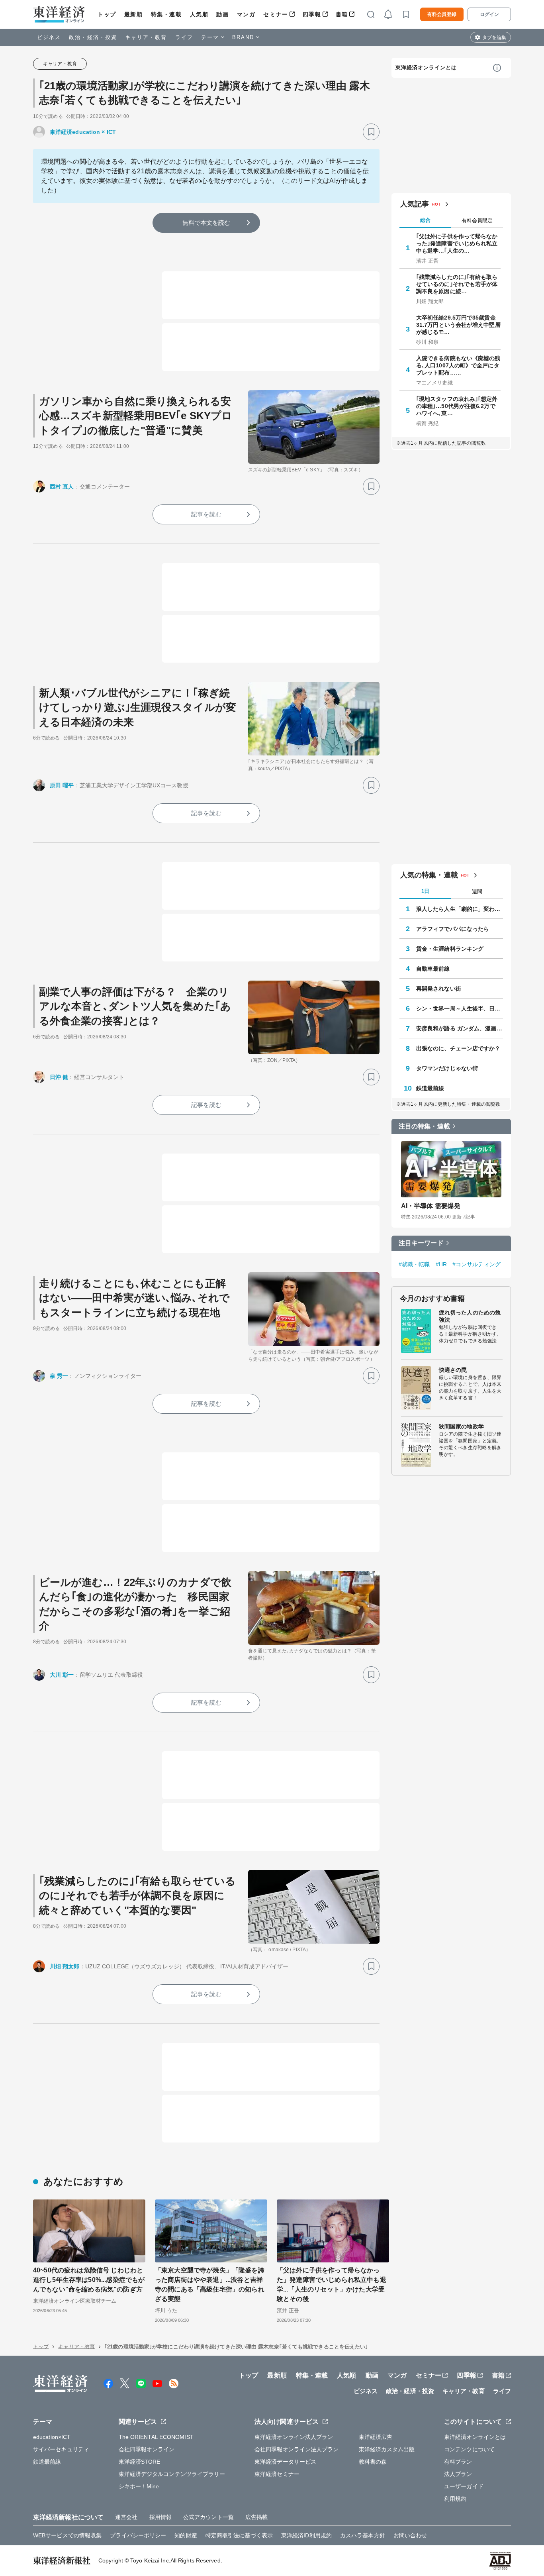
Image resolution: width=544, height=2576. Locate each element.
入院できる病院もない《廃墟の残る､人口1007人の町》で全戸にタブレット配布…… (458, 365)
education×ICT (52, 2437)
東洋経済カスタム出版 (387, 2449)
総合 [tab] (425, 220)
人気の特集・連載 (429, 875)
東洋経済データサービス (285, 2462)
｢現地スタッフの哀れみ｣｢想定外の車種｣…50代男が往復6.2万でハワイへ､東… (457, 406)
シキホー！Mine (139, 2486)
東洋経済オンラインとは (426, 68)
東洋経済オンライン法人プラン (294, 2437)
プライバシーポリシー (138, 2535)
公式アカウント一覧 (208, 2517)
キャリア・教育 (146, 37)
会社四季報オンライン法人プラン (297, 2449)
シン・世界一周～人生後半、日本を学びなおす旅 (460, 1008)
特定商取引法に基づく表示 (239, 2535)
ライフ (184, 37)
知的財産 (186, 2535)
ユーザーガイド (464, 2486)
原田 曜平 (62, 785)
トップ (107, 14)
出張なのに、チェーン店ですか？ (458, 1048)
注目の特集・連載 (424, 1126)
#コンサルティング (476, 1264)
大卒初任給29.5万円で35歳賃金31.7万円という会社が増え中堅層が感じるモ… (458, 325)
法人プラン (458, 2474)
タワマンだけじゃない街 (447, 1068)
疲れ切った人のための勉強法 (470, 1316)
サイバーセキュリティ (61, 2449)
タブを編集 (494, 37)
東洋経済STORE (140, 2462)
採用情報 (160, 2517)
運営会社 (126, 2517)
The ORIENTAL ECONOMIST (156, 2437)
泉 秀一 (59, 1376)
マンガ (246, 14)
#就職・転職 (414, 1264)
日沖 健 (59, 1077)
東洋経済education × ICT (83, 132)
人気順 (199, 14)
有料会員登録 (442, 14)
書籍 (342, 14)
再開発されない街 (439, 989)
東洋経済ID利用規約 (306, 2535)
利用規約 (455, 2499)
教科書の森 (373, 2462)
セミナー (276, 14)
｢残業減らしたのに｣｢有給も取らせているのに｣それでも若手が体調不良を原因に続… (457, 284)
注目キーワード (421, 1243)
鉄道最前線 (430, 1088)
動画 (222, 14)
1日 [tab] (425, 891)
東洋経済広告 (376, 2437)
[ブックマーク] (371, 132)
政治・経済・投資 (93, 37)
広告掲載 (256, 2517)
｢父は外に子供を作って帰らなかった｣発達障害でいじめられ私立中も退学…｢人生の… (457, 243)
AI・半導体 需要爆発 (431, 1206)
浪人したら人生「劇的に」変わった (460, 909)
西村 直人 (62, 487)
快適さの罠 (453, 1370)
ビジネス (49, 37)
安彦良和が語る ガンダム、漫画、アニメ (460, 1028)
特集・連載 (166, 14)
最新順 (134, 14)
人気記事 (415, 204)
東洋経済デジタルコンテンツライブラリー (172, 2474)
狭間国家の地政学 (461, 1426)
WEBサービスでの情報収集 (67, 2535)
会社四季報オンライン (147, 2449)
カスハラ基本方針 (363, 2535)
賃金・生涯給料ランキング (450, 949)
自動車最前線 (433, 969)
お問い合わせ (410, 2535)
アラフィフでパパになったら (453, 929)
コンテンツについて (469, 2449)
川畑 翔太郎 (65, 1966)
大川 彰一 (62, 1675)
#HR (441, 1264)
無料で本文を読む (206, 223)
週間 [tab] (477, 892)
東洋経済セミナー (277, 2474)
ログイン (489, 14)
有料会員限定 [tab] (477, 221)
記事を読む (206, 514)
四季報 (312, 14)
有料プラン (458, 2462)
